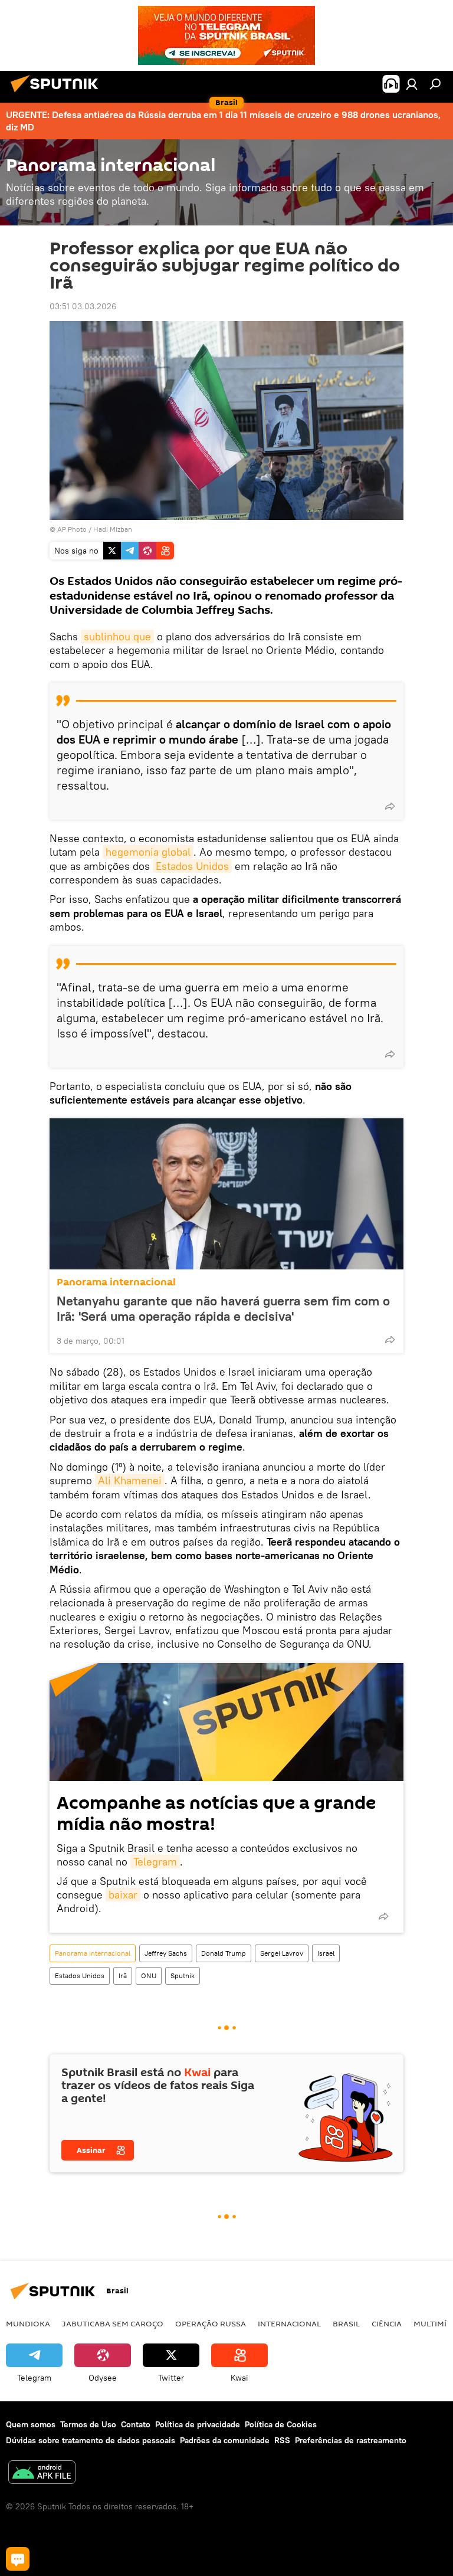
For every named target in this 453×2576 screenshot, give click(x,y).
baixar (123, 1895)
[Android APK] (42, 2474)
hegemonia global (148, 852)
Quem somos (31, 2424)
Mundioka (28, 2323)
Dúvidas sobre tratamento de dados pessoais (91, 2440)
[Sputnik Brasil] (58, 94)
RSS (282, 2440)
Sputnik (183, 1976)
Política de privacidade (198, 2424)
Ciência (387, 2323)
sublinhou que (117, 636)
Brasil (346, 2323)
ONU (149, 1976)
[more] (390, 806)
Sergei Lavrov (282, 1953)
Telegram (155, 1862)
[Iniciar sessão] (412, 84)
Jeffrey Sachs (166, 1953)
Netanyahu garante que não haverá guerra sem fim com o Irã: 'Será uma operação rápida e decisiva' (223, 1308)
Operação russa (211, 2323)
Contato (136, 2424)
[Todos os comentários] (18, 2559)
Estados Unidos (192, 866)
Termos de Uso (88, 2424)
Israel (326, 1953)
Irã (123, 1976)
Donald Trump (224, 1953)
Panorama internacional (116, 1282)
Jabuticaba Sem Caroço (113, 2323)
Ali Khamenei (130, 1480)
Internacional (289, 2323)
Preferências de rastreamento (351, 2440)
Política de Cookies (281, 2424)
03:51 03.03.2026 (83, 306)
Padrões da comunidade (225, 2440)
